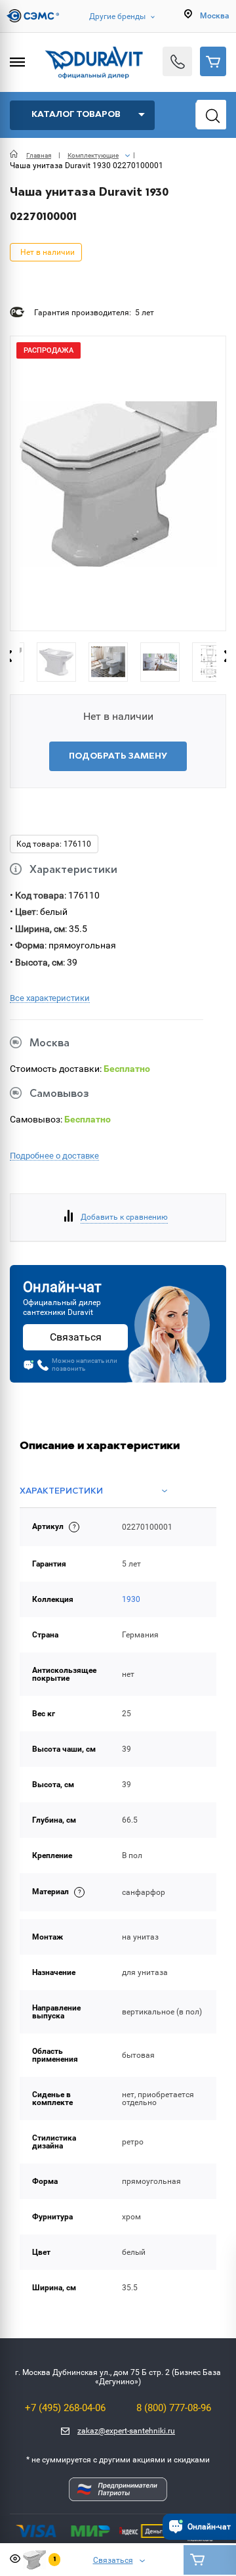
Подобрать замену (118, 756)
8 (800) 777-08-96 (174, 2408)
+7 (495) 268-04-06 (65, 2408)
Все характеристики (50, 998)
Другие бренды (117, 16)
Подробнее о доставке (54, 1156)
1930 (131, 1599)
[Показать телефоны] (177, 61)
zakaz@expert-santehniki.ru (126, 2431)
